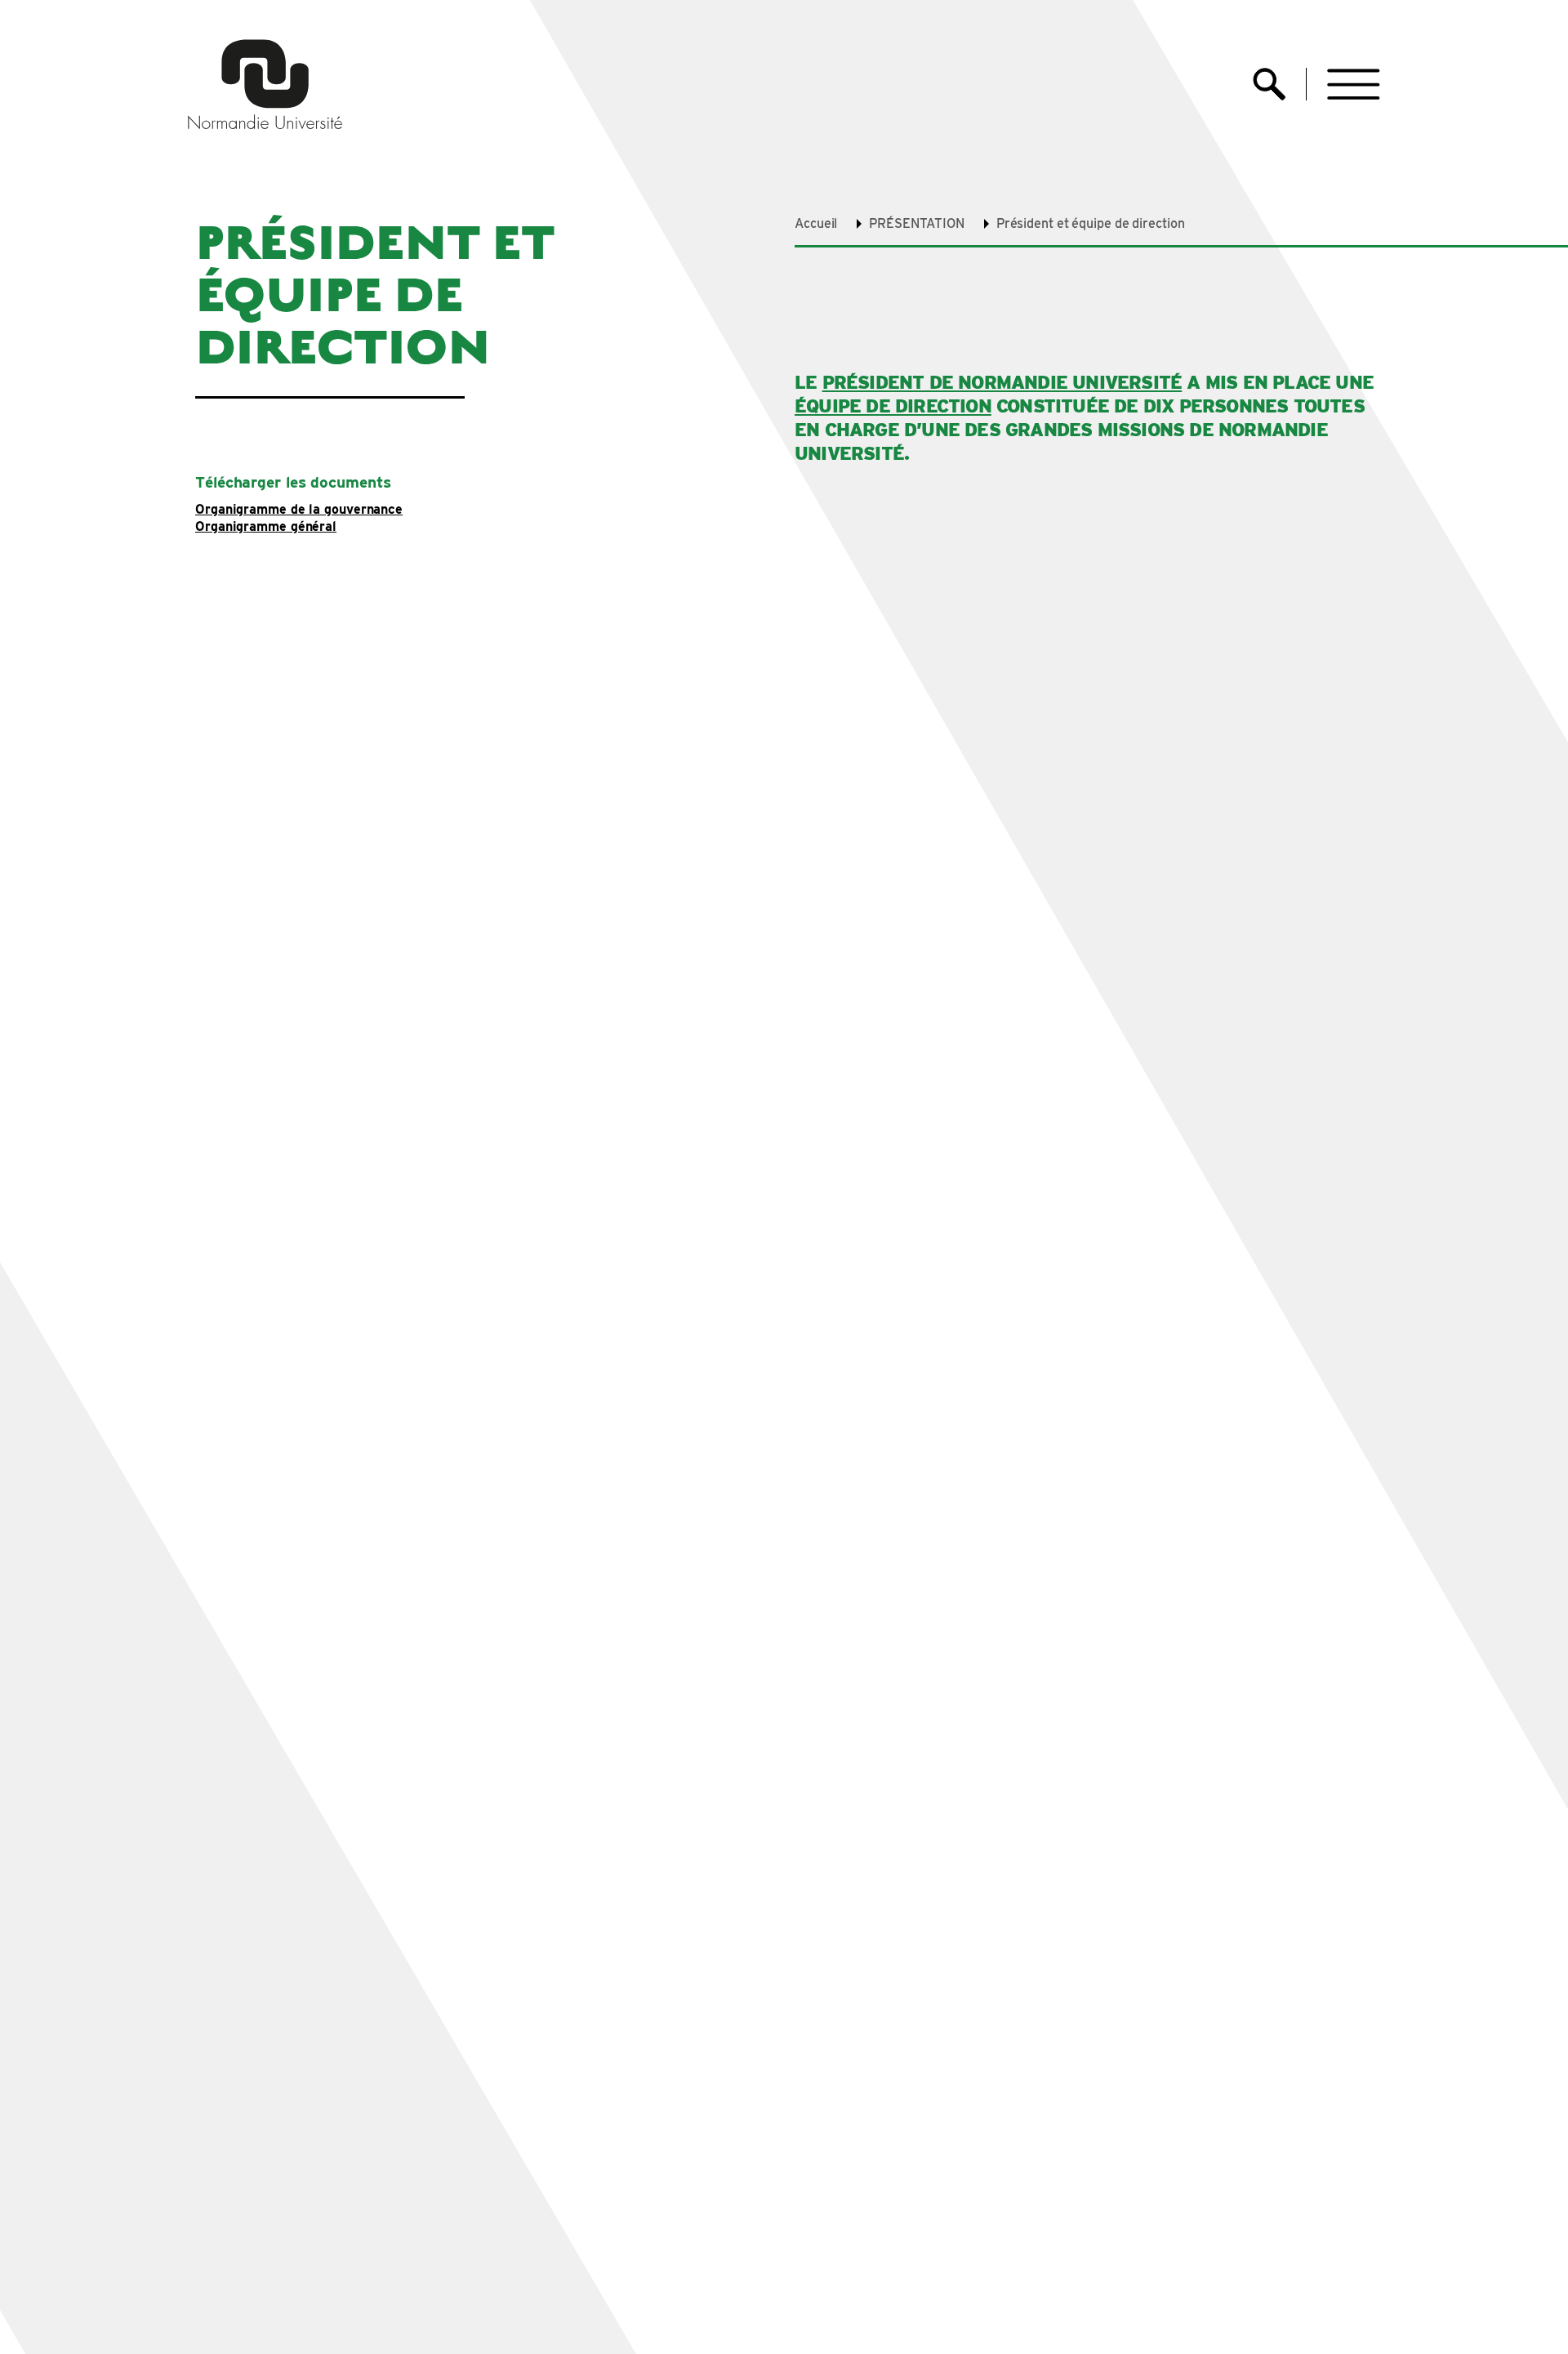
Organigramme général (266, 527)
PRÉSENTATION (917, 223)
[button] (1354, 85)
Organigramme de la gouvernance (299, 510)
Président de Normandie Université (1002, 382)
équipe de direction (893, 406)
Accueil (816, 223)
